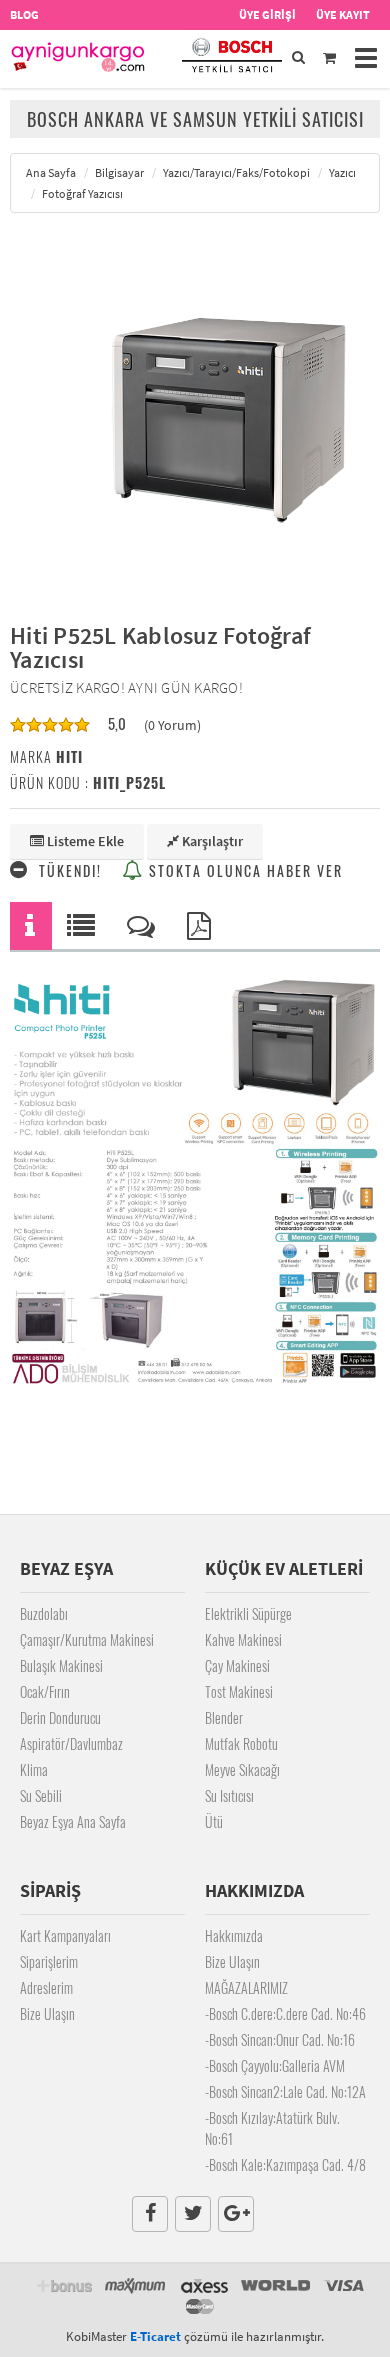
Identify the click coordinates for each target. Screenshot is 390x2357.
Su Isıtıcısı (229, 1795)
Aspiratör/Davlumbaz (71, 1743)
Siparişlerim (49, 1961)
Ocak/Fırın (45, 1691)
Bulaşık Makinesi (61, 1665)
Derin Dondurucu (60, 1717)
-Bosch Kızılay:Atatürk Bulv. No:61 (272, 2128)
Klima (34, 1769)
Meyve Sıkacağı (242, 1769)
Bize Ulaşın (47, 2013)
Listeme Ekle (84, 841)
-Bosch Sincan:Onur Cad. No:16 (280, 2039)
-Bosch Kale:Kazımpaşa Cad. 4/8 (285, 2164)
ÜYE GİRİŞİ (267, 14)
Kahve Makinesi (243, 1639)
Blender (224, 1717)
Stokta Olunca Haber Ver (243, 870)
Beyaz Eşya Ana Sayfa (73, 1821)
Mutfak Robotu (241, 1743)
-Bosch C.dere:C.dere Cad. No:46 (285, 2013)
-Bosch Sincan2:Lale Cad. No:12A (285, 2091)
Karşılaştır (211, 841)
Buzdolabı (44, 1613)
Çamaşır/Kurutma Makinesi (87, 1639)
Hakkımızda (234, 1935)
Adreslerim (46, 1987)
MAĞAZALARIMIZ (246, 1987)
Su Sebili (41, 1795)
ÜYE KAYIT (343, 14)
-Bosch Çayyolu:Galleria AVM (275, 2065)
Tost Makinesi (239, 1691)
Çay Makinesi (237, 1665)
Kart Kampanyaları (65, 1935)
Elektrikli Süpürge (248, 1613)
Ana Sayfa (51, 172)
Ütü (214, 1821)
